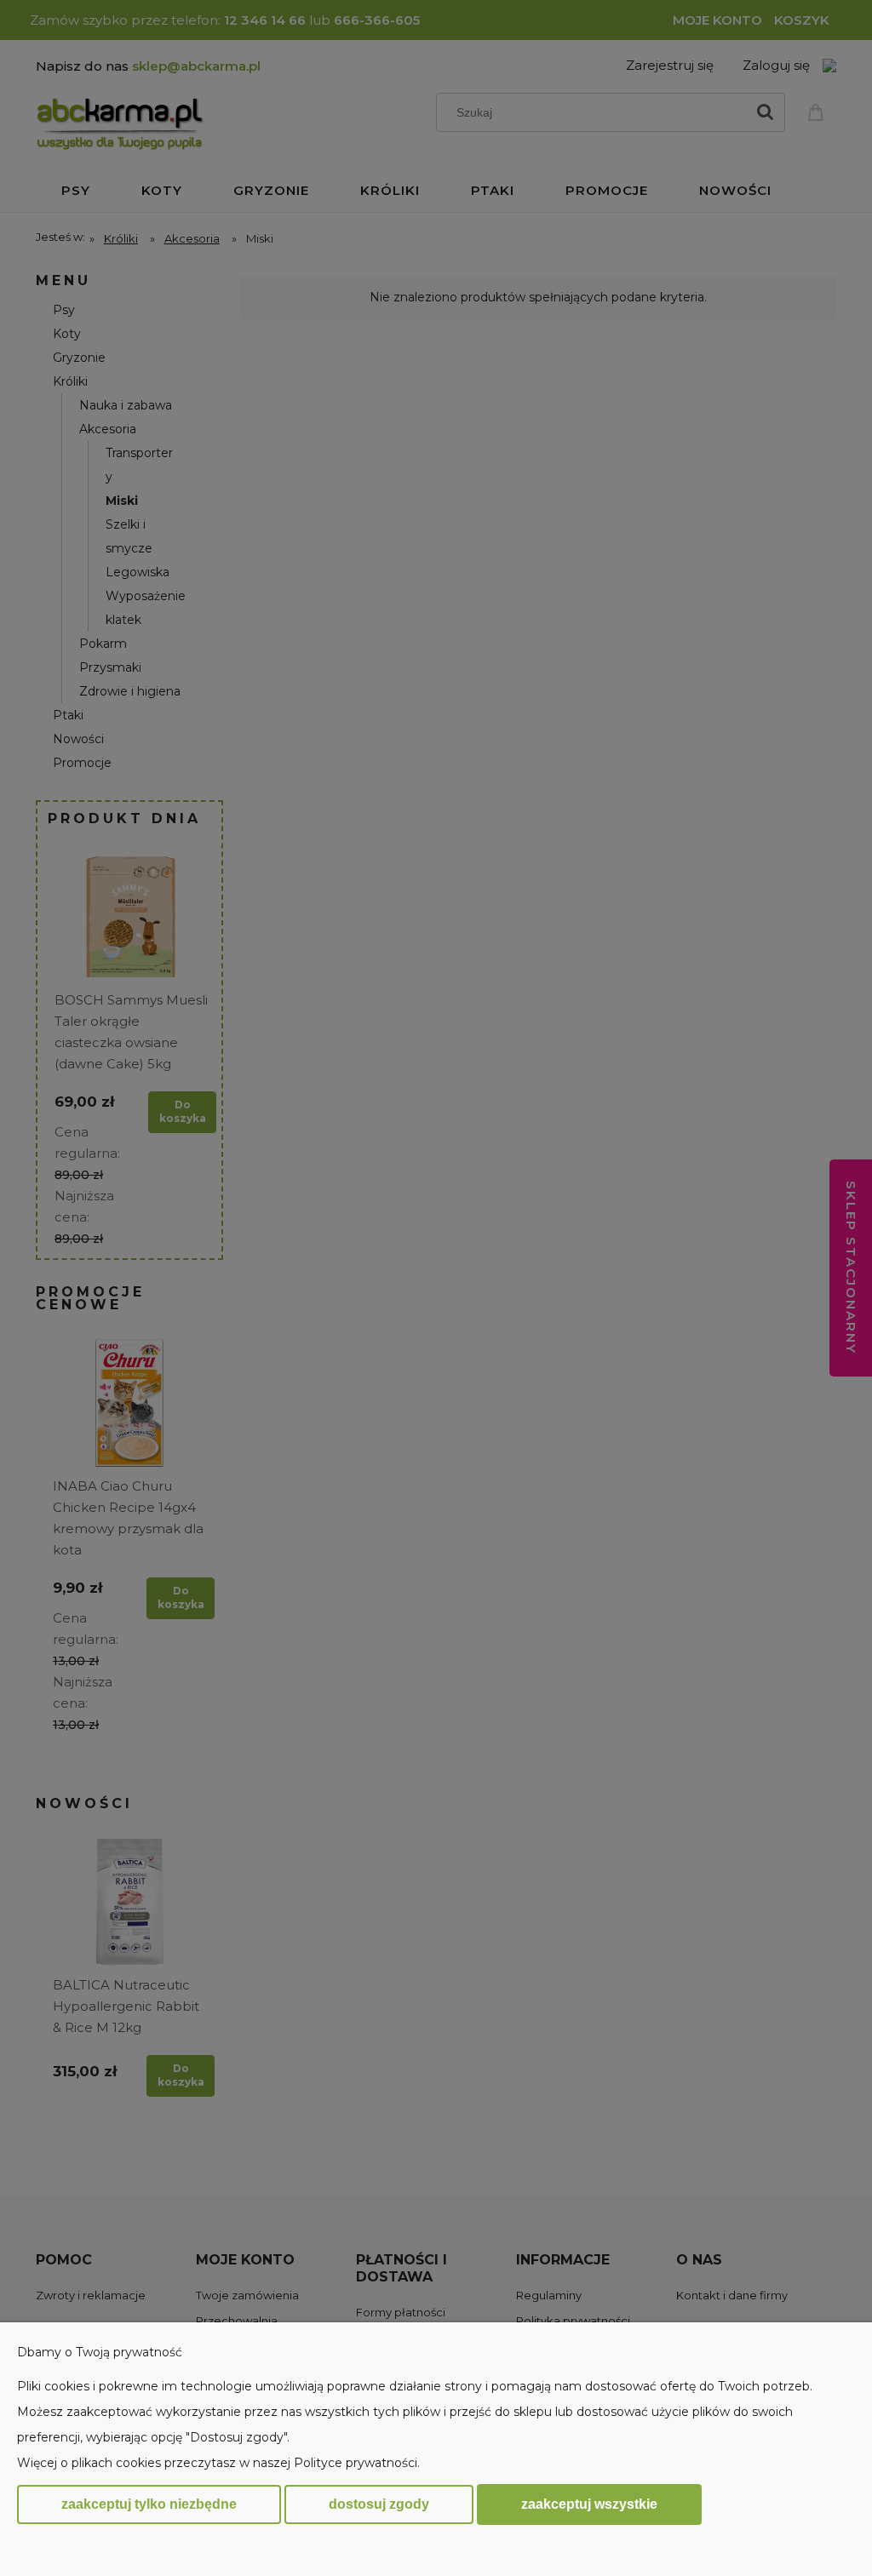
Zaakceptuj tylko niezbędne (149, 2504)
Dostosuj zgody (379, 2504)
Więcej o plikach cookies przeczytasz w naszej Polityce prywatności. (218, 2463)
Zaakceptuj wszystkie (589, 2504)
